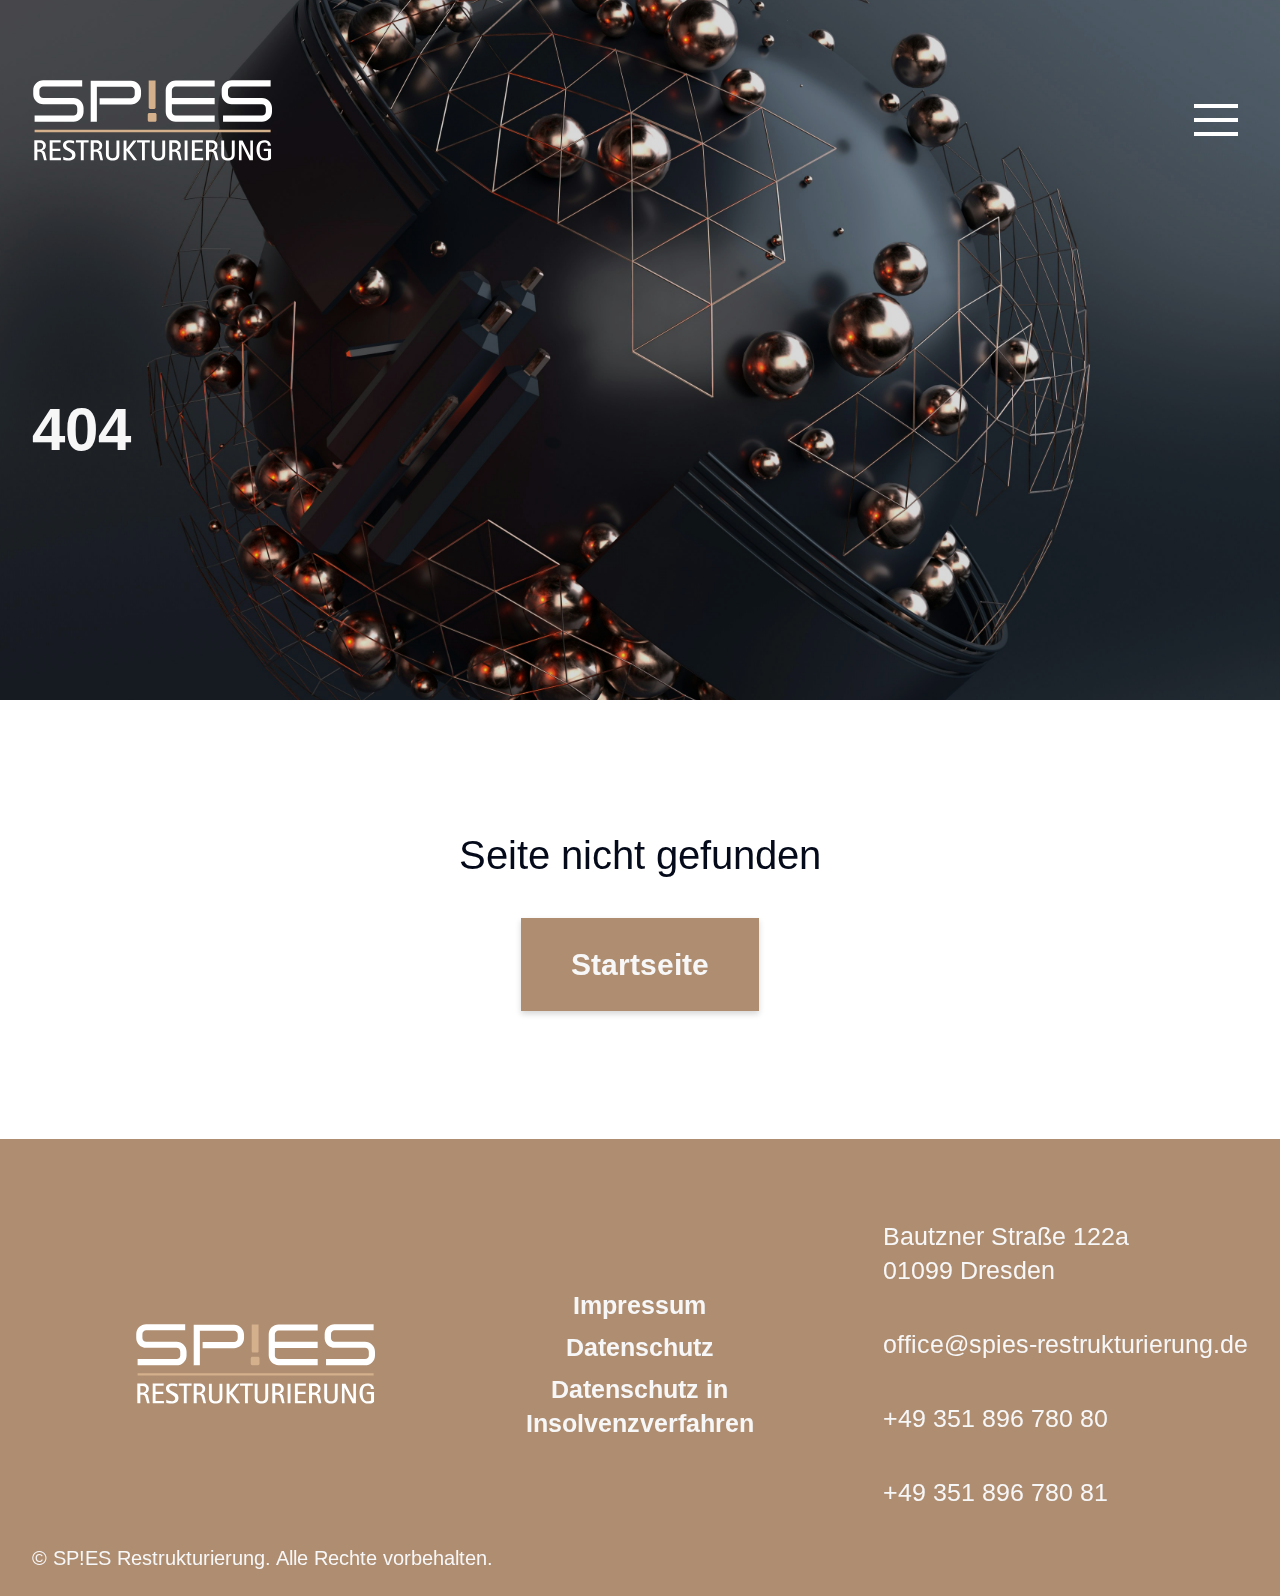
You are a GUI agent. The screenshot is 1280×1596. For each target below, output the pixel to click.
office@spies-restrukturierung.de (1065, 1344)
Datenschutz (640, 1347)
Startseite (640, 964)
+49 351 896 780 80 (995, 1418)
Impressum (639, 1305)
